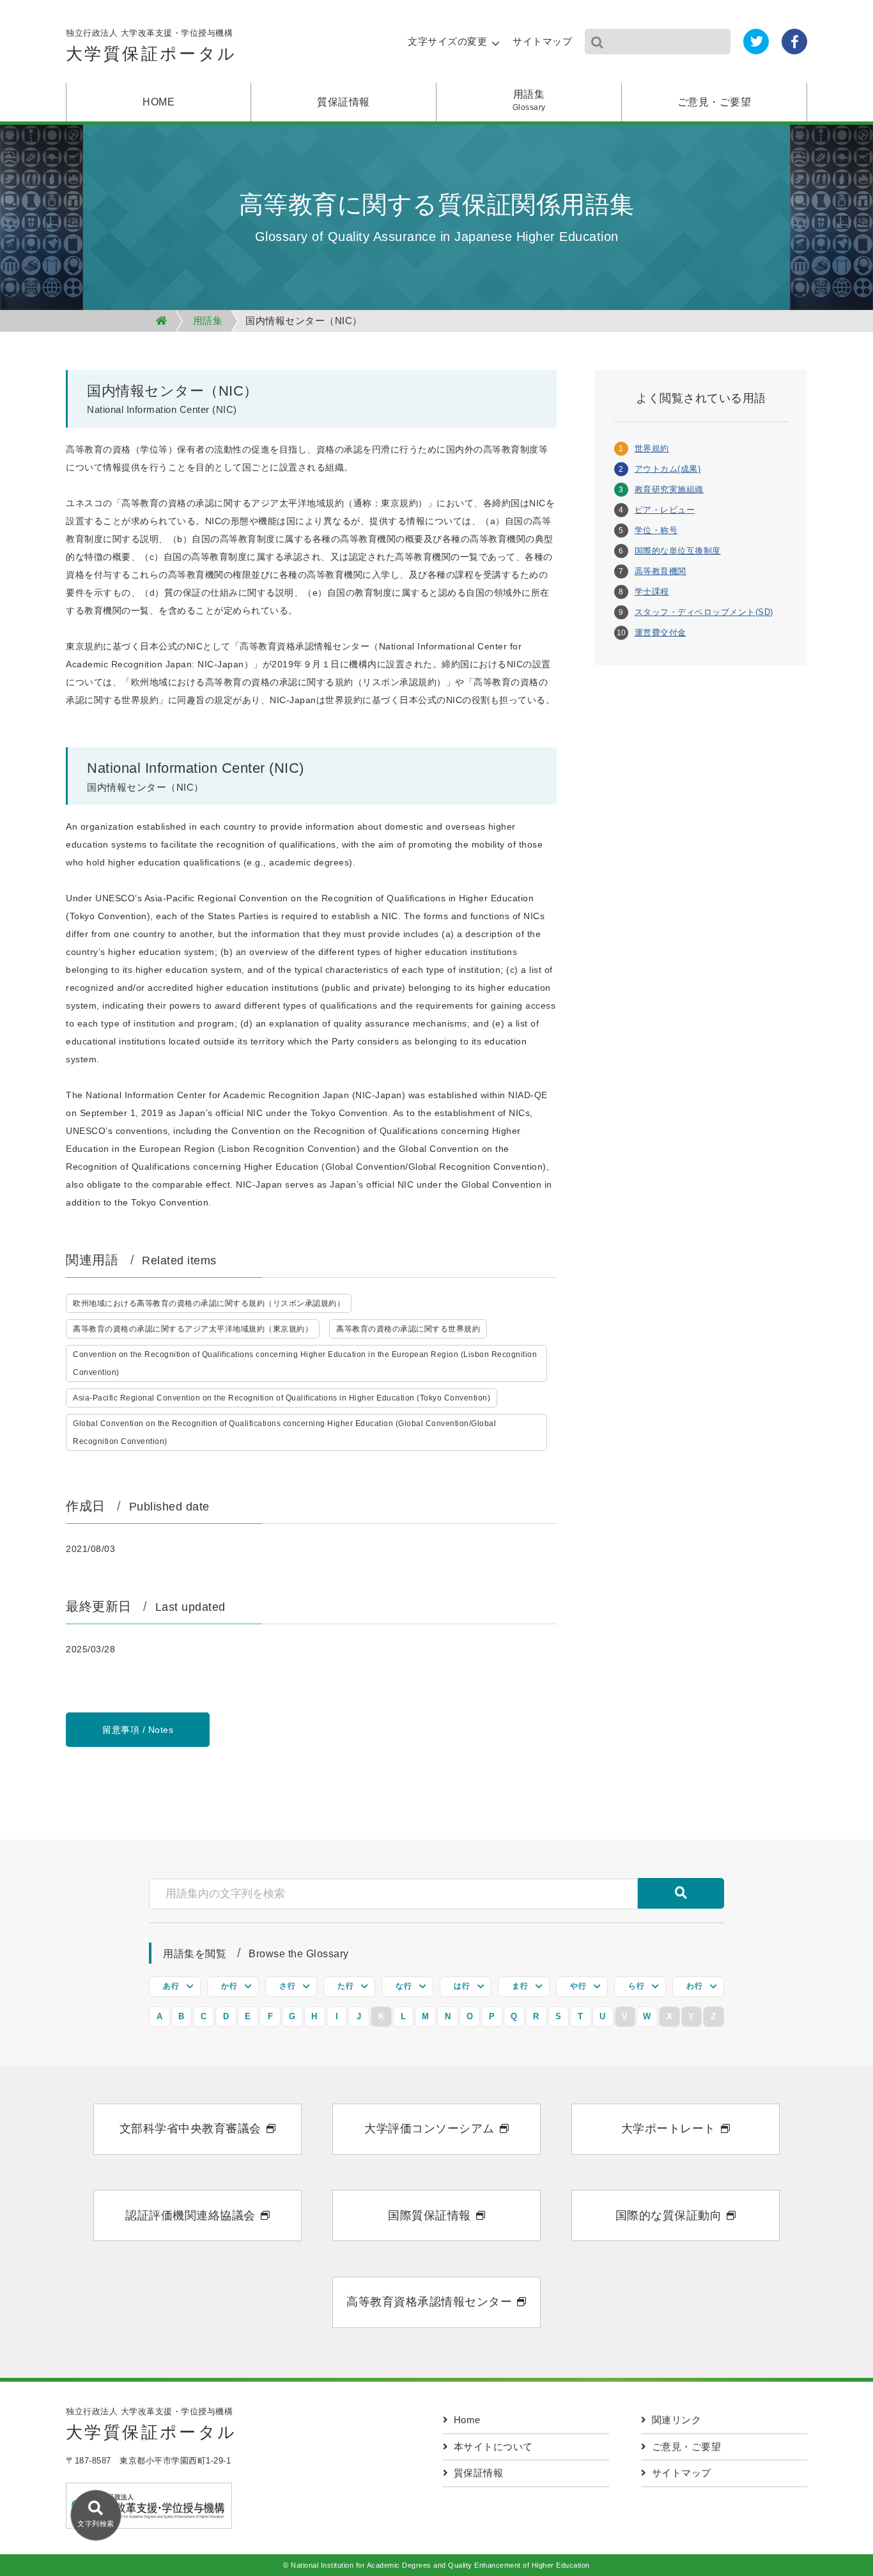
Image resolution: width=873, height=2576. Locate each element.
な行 (404, 1986)
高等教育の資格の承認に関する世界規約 (408, 1329)
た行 (345, 1986)
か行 (229, 1986)
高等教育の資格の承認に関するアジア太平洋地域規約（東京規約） (193, 1329)
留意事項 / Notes (138, 1730)
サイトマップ (542, 41)
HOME (158, 102)
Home (467, 2420)
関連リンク (677, 2420)
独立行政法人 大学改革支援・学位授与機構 (151, 46)
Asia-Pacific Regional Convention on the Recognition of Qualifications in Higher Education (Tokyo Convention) (282, 1398)
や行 (578, 1986)
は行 (462, 1986)
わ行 (694, 1986)
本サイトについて (493, 2447)
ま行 (520, 1986)
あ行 (171, 1986)
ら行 (636, 1986)
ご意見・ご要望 (715, 102)
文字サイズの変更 (447, 41)
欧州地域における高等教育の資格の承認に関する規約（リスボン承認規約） (209, 1303)
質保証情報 (344, 102)
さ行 (287, 1986)
